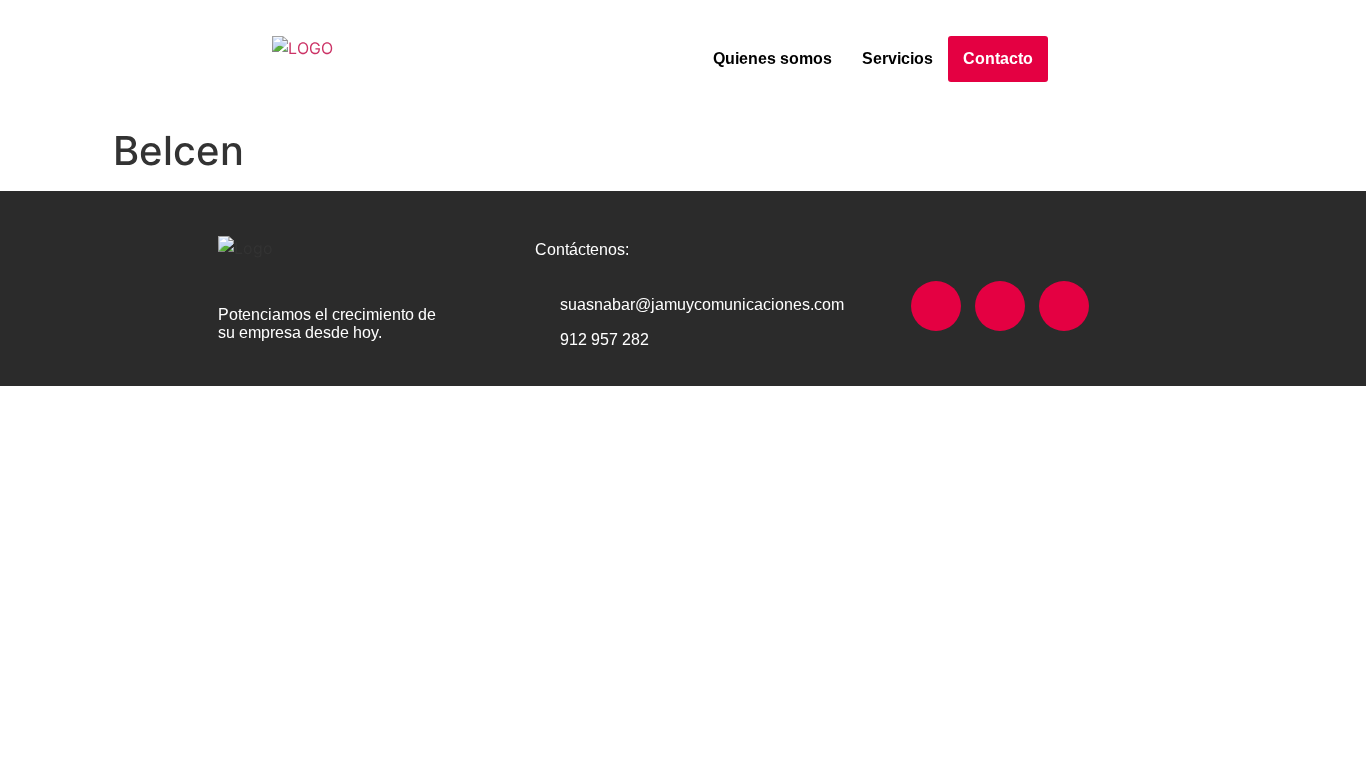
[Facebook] (936, 306)
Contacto (998, 58)
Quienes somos (772, 58)
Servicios (897, 58)
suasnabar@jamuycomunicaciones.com (702, 304)
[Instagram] (1000, 306)
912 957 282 (604, 339)
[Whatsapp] (1064, 306)
